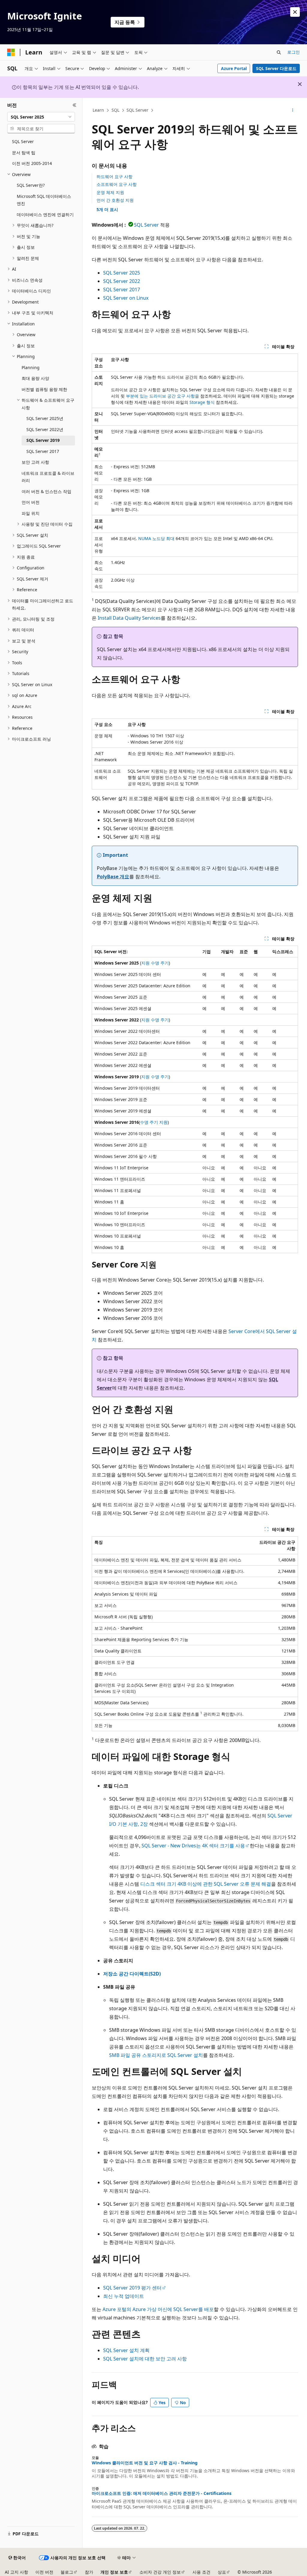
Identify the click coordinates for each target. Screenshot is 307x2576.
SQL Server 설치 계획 (126, 2350)
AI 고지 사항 (16, 2572)
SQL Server (137, 110)
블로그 (67, 2572)
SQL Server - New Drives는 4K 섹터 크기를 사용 (193, 1846)
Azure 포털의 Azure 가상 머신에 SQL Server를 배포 (158, 2309)
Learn (98, 110)
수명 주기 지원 (154, 1122)
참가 (89, 2572)
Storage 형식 (202, 402)
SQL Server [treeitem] (23, 141)
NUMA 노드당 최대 (156, 538)
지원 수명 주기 (155, 963)
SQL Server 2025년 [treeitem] (45, 418)
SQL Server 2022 (122, 281)
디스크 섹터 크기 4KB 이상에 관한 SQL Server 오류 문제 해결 (206, 1884)
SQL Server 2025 (122, 273)
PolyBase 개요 (113, 877)
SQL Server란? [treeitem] (31, 185)
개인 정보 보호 (114, 2572)
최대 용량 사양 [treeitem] (35, 378)
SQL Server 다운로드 (276, 68)
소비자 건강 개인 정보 (160, 2572)
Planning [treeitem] (31, 367)
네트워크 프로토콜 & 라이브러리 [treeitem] (48, 477)
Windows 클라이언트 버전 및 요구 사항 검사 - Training (145, 2463)
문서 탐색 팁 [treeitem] (24, 153)
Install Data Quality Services (129, 618)
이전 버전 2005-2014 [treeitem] (32, 163)
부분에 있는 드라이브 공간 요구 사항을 (162, 396)
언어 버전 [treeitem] (31, 502)
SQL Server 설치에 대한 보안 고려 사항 (145, 2359)
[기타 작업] (292, 110)
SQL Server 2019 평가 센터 (132, 2288)
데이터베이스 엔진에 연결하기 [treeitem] (45, 214)
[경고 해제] (295, 12)
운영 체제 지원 (110, 192)
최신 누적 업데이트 (124, 2296)
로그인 (294, 52)
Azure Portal (234, 68)
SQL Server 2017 (122, 289)
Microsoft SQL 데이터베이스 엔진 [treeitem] (44, 200)
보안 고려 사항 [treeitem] (35, 462)
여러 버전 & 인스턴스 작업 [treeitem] (46, 491)
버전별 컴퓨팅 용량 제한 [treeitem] (44, 389)
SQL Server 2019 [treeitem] (43, 440)
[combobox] (41, 117)
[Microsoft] (11, 52)
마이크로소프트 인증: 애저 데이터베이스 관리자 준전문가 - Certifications (162, 2493)
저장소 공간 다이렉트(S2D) (132, 1974)
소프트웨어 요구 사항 (117, 184)
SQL (115, 110)
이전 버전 (44, 2572)
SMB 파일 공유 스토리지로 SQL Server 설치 (156, 2055)
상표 (222, 2572)
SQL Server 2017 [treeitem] (43, 451)
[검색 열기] (279, 52)
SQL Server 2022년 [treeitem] (45, 429)
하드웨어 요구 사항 (115, 176)
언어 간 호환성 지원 (115, 200)
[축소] (75, 105)
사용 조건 (201, 2572)
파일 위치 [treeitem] (31, 513)
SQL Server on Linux (126, 298)
